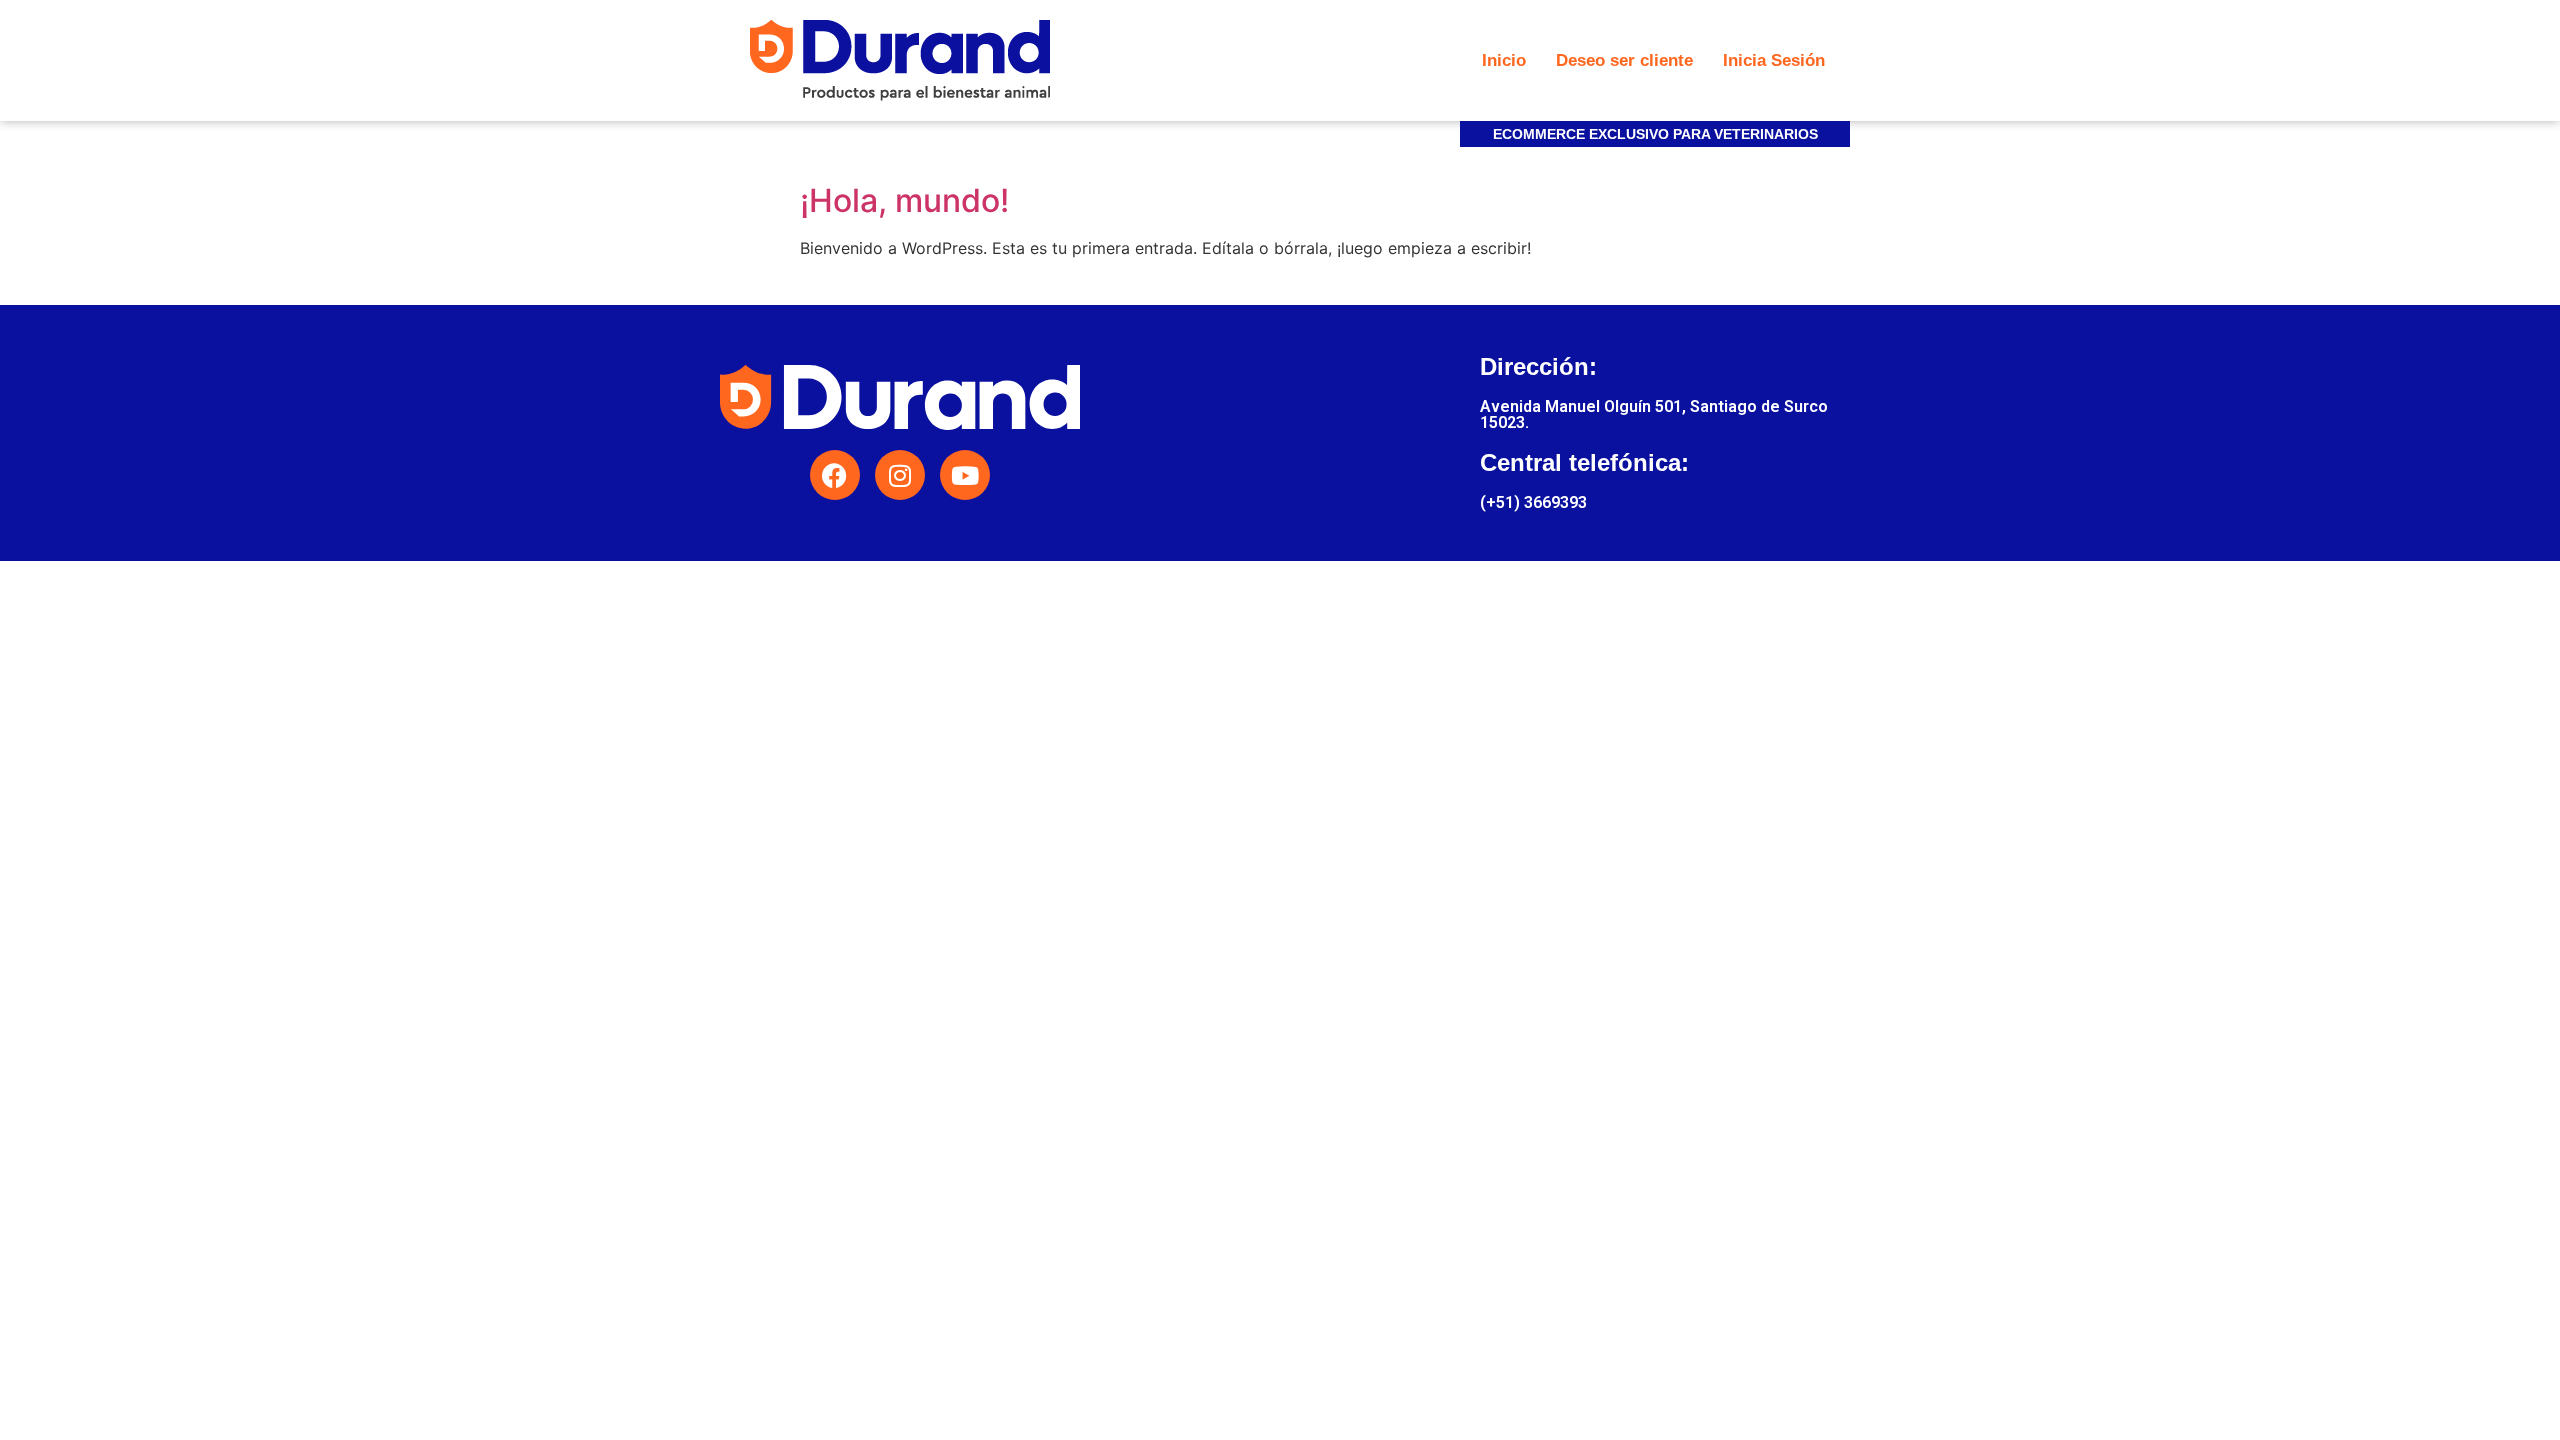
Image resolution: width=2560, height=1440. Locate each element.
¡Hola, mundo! (904, 200)
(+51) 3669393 (1533, 502)
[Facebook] (835, 475)
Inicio (1504, 60)
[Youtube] (965, 475)
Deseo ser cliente (1624, 60)
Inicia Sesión (1774, 60)
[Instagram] (900, 475)
